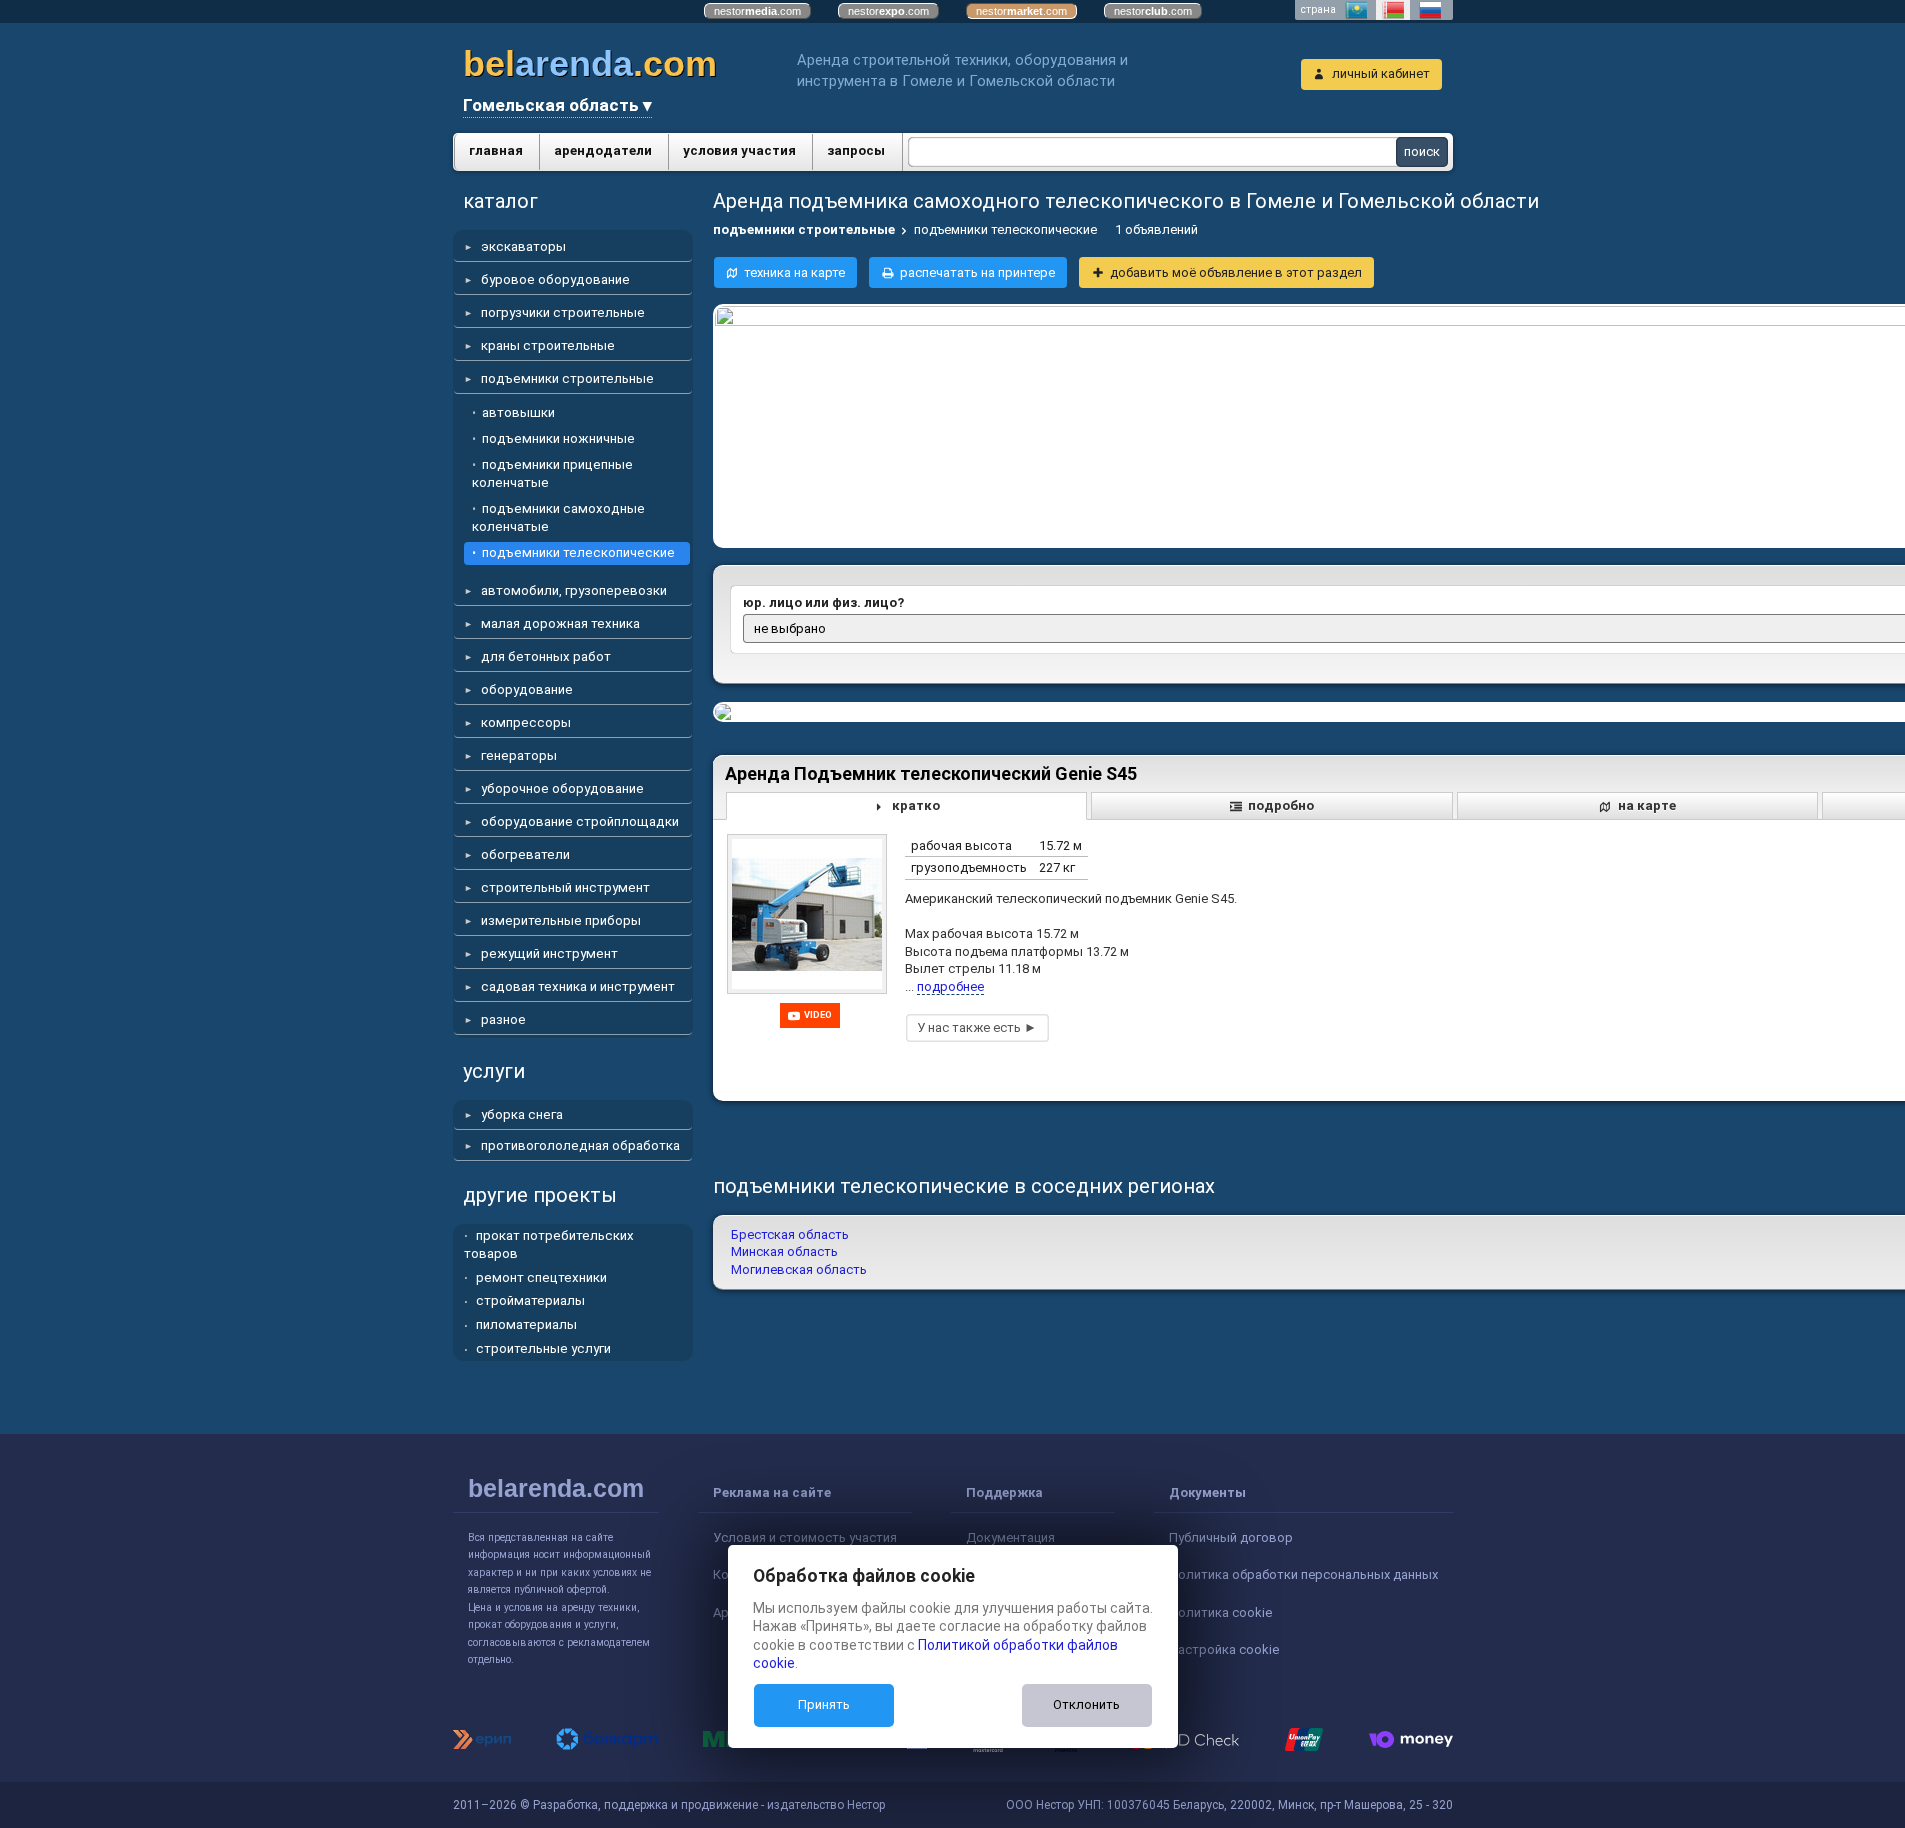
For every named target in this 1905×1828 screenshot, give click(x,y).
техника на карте (794, 272)
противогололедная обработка (580, 1145)
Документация (1010, 1537)
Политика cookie (1220, 1612)
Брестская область (790, 1234)
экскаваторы (523, 246)
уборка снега (522, 1114)
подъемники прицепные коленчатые (552, 473)
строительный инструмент (565, 887)
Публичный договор (1231, 1537)
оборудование (527, 689)
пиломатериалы (526, 1324)
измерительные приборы (561, 920)
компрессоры (526, 722)
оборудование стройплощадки (580, 821)
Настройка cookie (1224, 1649)
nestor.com (757, 11)
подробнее (950, 986)
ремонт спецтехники (541, 1277)
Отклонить (1086, 1704)
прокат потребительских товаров (549, 1244)
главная (496, 150)
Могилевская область (799, 1269)
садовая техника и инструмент (578, 986)
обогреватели (525, 854)
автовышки (518, 412)
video (818, 1014)
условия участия (739, 150)
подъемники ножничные (558, 438)
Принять (824, 1704)
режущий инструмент (549, 953)
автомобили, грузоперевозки (574, 590)
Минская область (784, 1251)
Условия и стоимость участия (805, 1537)
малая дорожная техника (560, 623)
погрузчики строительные (563, 312)
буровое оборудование (555, 279)
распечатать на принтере (977, 272)
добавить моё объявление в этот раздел (1236, 272)
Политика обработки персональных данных (1303, 1574)
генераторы (519, 755)
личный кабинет (1381, 73)
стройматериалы (530, 1300)
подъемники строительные (567, 378)
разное (503, 1019)
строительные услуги (543, 1348)
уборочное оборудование (562, 788)
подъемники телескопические (578, 552)
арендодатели (603, 150)
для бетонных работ (546, 656)
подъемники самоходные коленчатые (558, 517)
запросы (856, 150)
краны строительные (548, 345)
